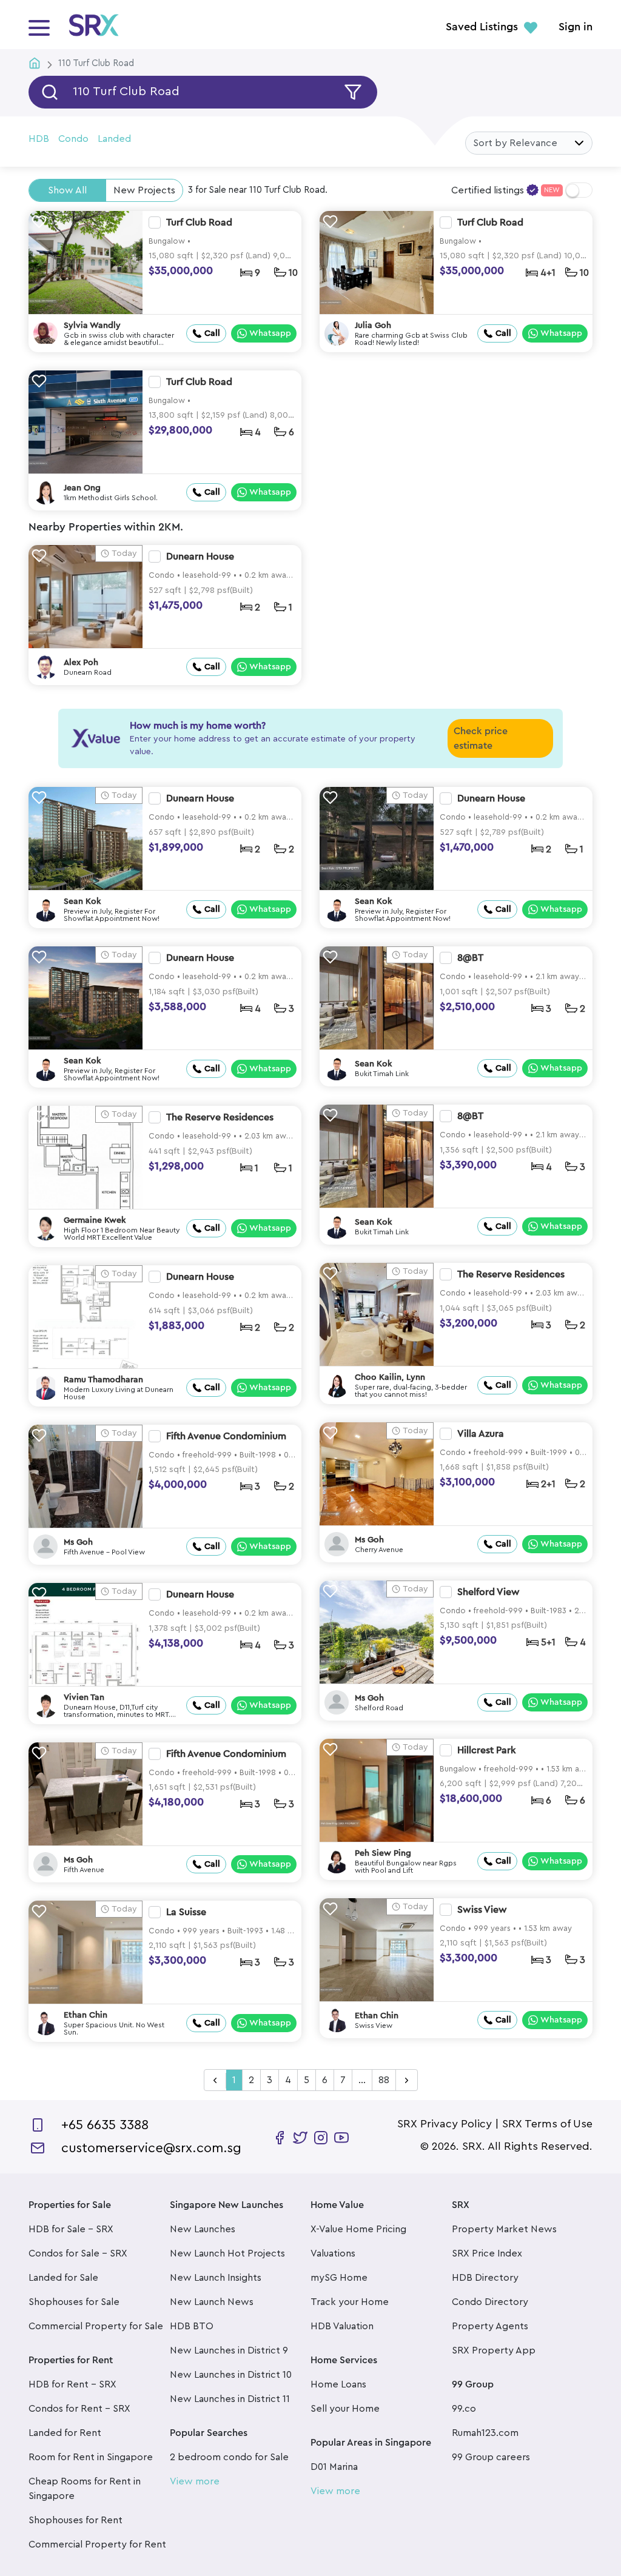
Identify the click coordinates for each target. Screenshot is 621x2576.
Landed (114, 139)
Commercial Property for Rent (97, 2544)
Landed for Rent (65, 2433)
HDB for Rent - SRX (72, 2384)
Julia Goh (373, 326)
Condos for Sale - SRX (78, 2253)
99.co (464, 2409)
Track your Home (350, 2302)
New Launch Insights (216, 2278)
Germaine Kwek (95, 1220)
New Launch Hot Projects (227, 2253)
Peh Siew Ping (383, 1853)
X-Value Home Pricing (358, 2229)
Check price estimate (481, 738)
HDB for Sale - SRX (71, 2229)
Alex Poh (81, 663)
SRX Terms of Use (547, 2124)
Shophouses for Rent (76, 2520)
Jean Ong (82, 488)
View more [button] (195, 2481)
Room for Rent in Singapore (91, 2457)
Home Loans (338, 2384)
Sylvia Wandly (92, 326)
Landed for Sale (63, 2278)
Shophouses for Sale (74, 2302)
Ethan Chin (377, 2016)
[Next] (407, 2081)
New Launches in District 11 (230, 2399)
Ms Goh (369, 1540)
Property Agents (490, 2326)
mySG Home (339, 2278)
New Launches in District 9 (229, 2350)
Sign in (576, 27)
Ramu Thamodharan (103, 1380)
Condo (73, 139)
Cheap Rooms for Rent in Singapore (85, 2489)
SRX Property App (494, 2350)
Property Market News (504, 2229)
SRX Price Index (487, 2253)
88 (384, 2080)
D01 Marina (334, 2467)
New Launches (203, 2229)
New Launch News (212, 2302)
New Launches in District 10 (231, 2375)
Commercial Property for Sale (96, 2326)
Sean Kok (82, 902)
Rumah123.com (485, 2433)
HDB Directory (485, 2278)
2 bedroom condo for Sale (229, 2457)
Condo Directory (490, 2302)
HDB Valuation (342, 2326)
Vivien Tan (84, 1698)
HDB (39, 139)
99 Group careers (491, 2457)
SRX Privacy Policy (445, 2124)
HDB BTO (192, 2326)
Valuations (333, 2253)
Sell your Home (345, 2409)
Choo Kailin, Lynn (390, 1377)
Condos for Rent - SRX (79, 2409)
